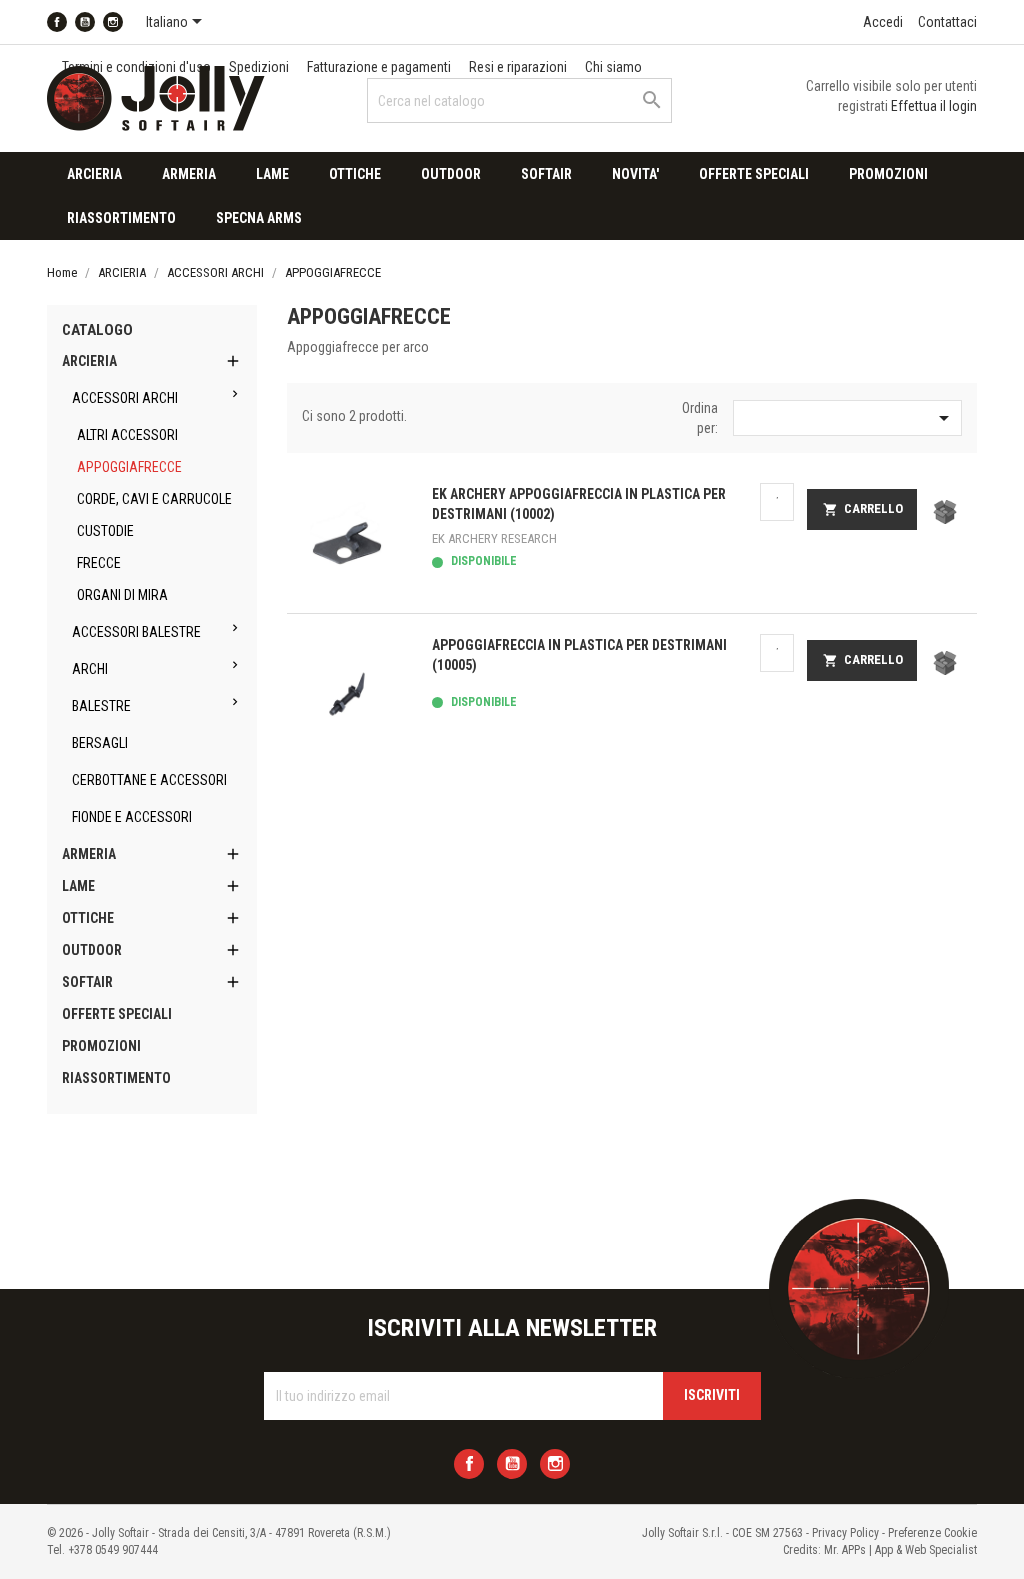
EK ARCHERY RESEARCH (494, 538)
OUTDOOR (451, 174)
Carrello (863, 509)
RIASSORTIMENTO (121, 218)
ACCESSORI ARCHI (125, 398)
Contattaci (947, 22)
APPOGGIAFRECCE (129, 467)
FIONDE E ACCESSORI (132, 817)
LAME (272, 174)
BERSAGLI (100, 743)
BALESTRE (101, 706)
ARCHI (90, 669)
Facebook (57, 22)
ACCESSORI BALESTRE (136, 632)
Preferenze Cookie (932, 1533)
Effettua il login (934, 106)
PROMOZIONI (888, 174)
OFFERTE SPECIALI (754, 174)
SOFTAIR (546, 174)
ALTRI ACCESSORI (127, 435)
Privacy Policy (845, 1533)
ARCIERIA (94, 174)
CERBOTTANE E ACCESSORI (149, 780)
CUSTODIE (105, 531)
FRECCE (99, 563)
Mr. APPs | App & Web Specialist (900, 1550)
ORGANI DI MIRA (122, 595)
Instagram (113, 22)
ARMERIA (189, 174)
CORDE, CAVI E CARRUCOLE (154, 499)
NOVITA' (635, 174)
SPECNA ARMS (259, 218)
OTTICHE (355, 174)
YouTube (85, 22)
